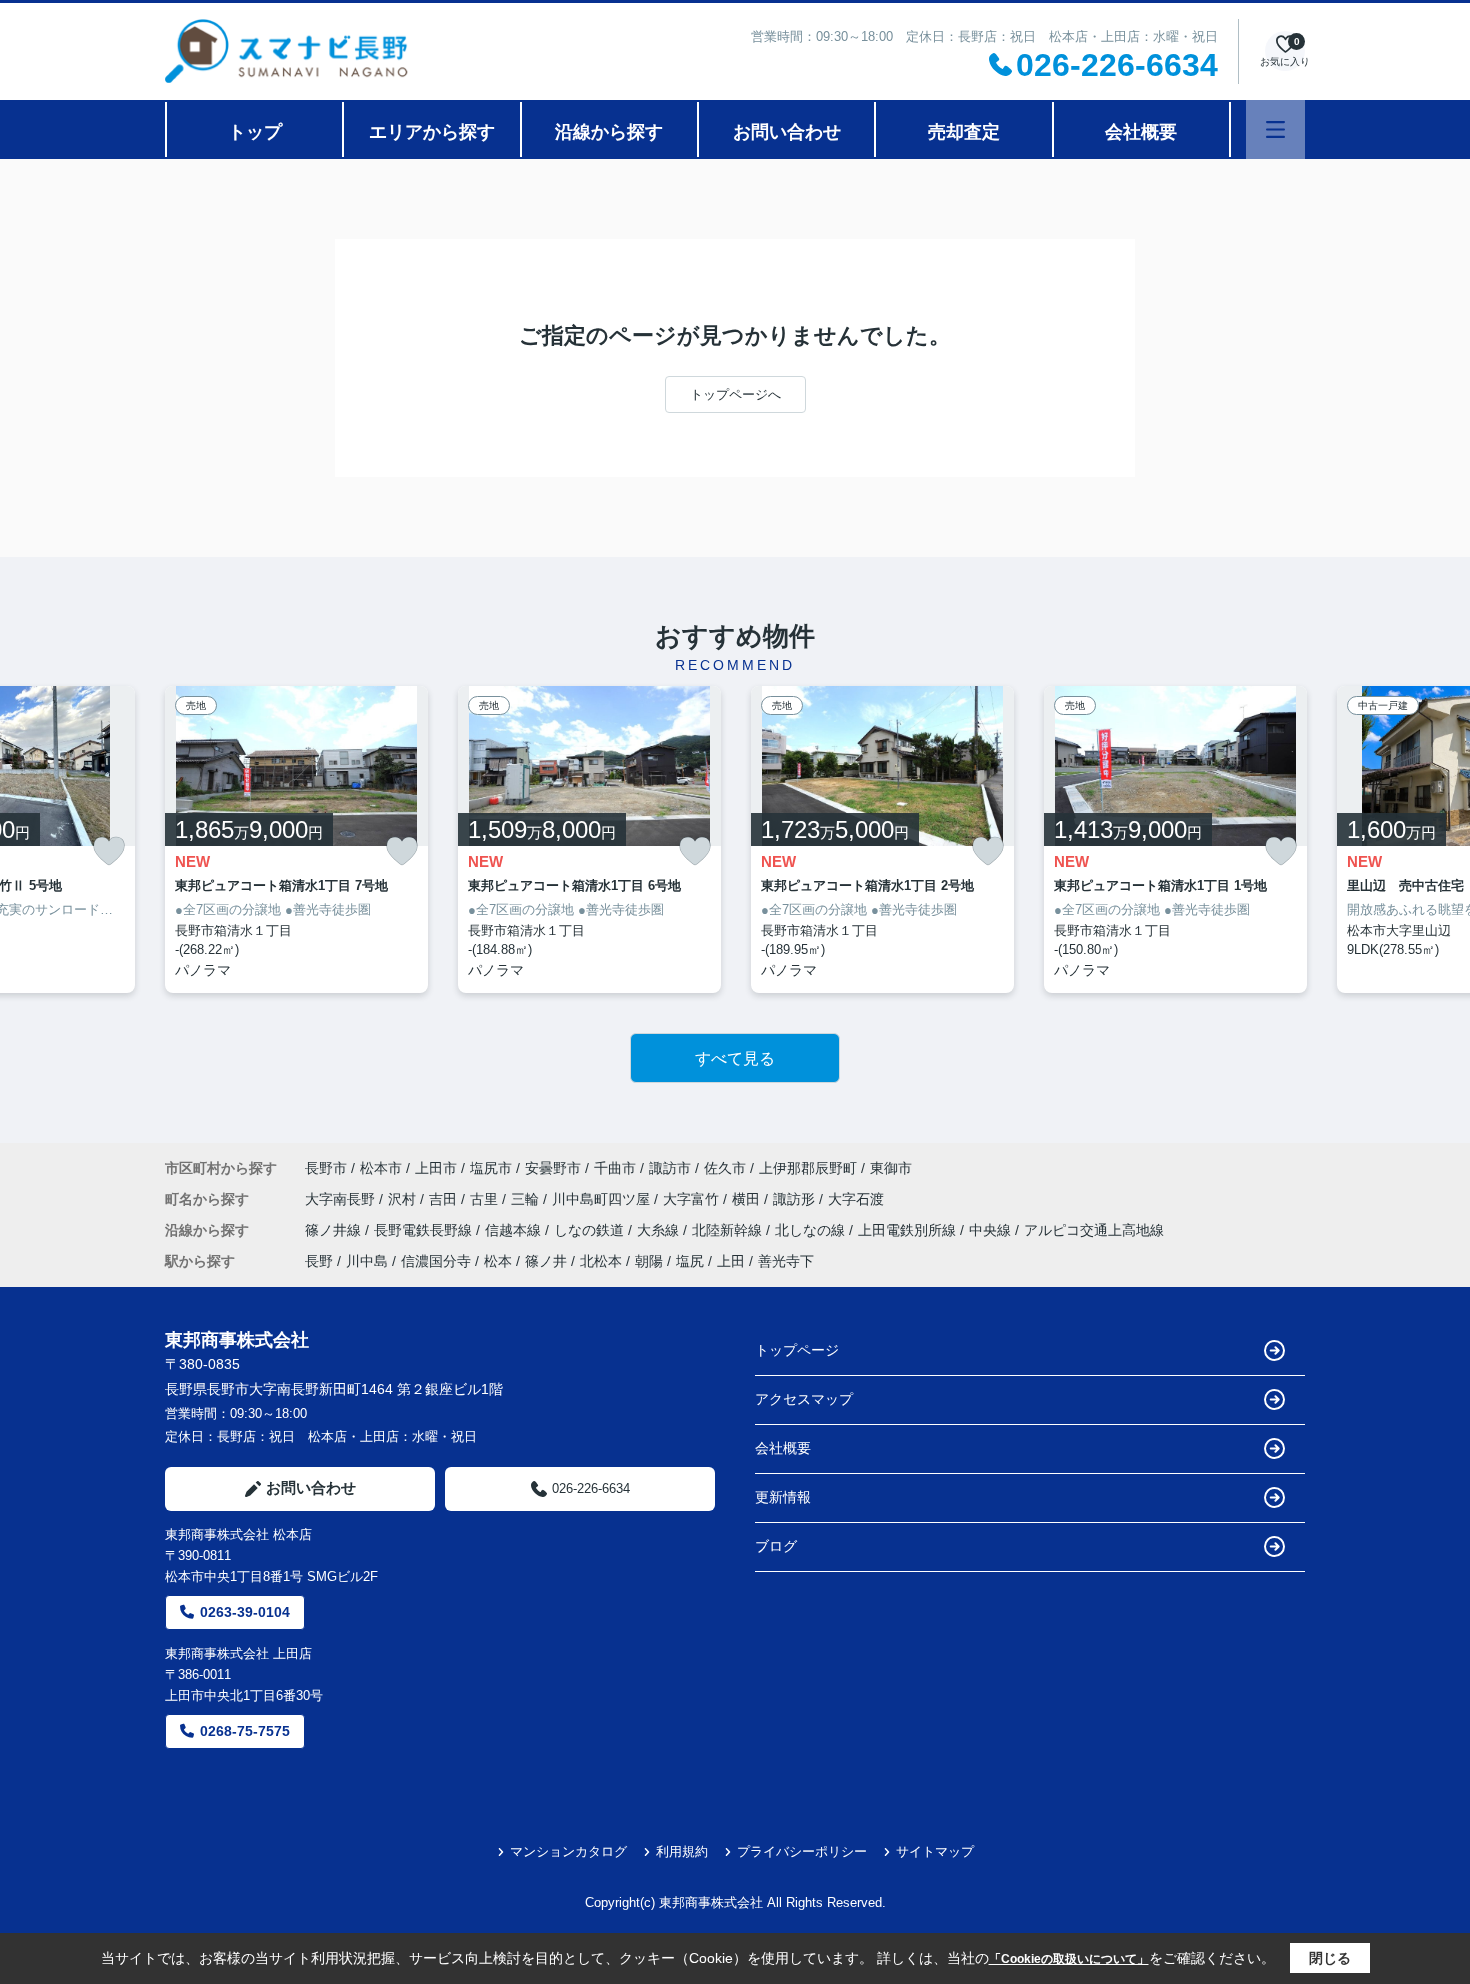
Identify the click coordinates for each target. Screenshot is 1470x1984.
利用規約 (682, 1851)
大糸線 (660, 1230)
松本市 (381, 1168)
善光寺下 (786, 1261)
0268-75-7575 (245, 1731)
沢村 (404, 1199)
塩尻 (690, 1261)
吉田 (445, 1199)
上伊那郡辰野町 (808, 1168)
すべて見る (735, 1058)
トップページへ (735, 394)
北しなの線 (812, 1230)
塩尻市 (491, 1168)
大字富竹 (693, 1199)
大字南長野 (342, 1199)
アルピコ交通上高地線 (1094, 1230)
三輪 (527, 1199)
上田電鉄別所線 (909, 1230)
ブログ (776, 1546)
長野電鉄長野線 (425, 1230)
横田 (748, 1199)
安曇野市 (553, 1168)
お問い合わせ (787, 132)
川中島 (367, 1261)
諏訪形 (796, 1199)
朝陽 (649, 1261)
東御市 (891, 1168)
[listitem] (296, 839)
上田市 (436, 1168)
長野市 (326, 1168)
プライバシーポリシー (802, 1851)
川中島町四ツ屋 (603, 1199)
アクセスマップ (804, 1399)
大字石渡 (856, 1199)
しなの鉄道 (591, 1230)
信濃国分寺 (436, 1261)
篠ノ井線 (335, 1230)
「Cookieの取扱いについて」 (1069, 1959)
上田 (731, 1261)
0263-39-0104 (245, 1612)
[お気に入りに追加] (109, 851)
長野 (319, 1261)
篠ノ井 (546, 1261)
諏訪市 (670, 1168)
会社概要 (1141, 132)
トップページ (797, 1350)
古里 (486, 1199)
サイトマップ (935, 1851)
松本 (498, 1261)
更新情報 (783, 1497)
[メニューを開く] (1275, 129)
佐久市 (725, 1168)
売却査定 (964, 132)
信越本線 (515, 1230)
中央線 (992, 1230)
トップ (255, 132)
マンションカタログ (568, 1851)
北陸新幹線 (729, 1230)
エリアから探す (432, 132)
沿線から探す (609, 132)
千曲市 (615, 1168)
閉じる (1330, 1958)
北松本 (601, 1261)
